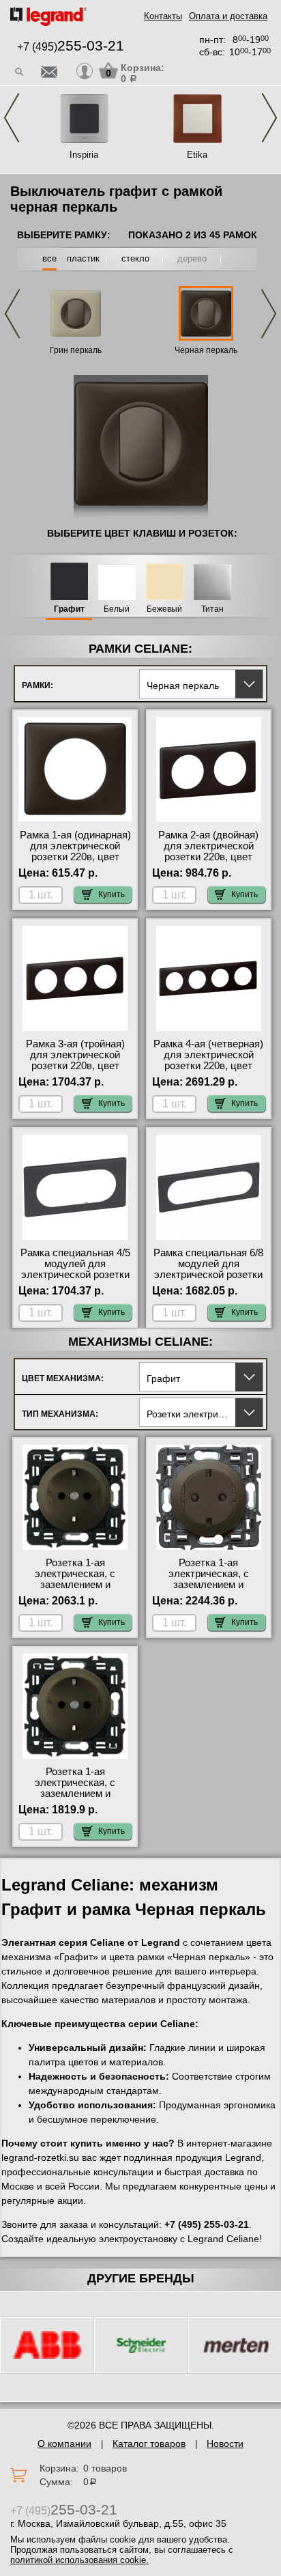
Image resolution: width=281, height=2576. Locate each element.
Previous (12, 118)
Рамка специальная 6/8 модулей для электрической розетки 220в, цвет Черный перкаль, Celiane (208, 1275)
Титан (212, 609)
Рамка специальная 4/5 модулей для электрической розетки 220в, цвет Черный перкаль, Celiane (75, 1275)
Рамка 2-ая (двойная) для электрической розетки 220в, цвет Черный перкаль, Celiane (208, 857)
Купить (112, 894)
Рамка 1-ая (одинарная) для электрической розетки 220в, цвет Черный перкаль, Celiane (75, 857)
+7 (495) (71, 47)
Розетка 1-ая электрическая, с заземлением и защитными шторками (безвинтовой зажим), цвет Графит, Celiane (75, 1590)
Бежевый (164, 609)
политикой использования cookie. (79, 2560)
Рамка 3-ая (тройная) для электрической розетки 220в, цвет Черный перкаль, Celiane (75, 1066)
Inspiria (84, 155)
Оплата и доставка (228, 16)
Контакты (163, 16)
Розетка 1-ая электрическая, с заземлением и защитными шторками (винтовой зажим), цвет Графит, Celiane (75, 1799)
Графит (69, 609)
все (49, 258)
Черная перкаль (206, 350)
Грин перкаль (76, 350)
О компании (64, 2444)
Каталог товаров (149, 2444)
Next (269, 118)
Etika (197, 155)
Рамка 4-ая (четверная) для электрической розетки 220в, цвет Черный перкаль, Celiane (208, 1066)
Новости (225, 2444)
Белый (117, 609)
